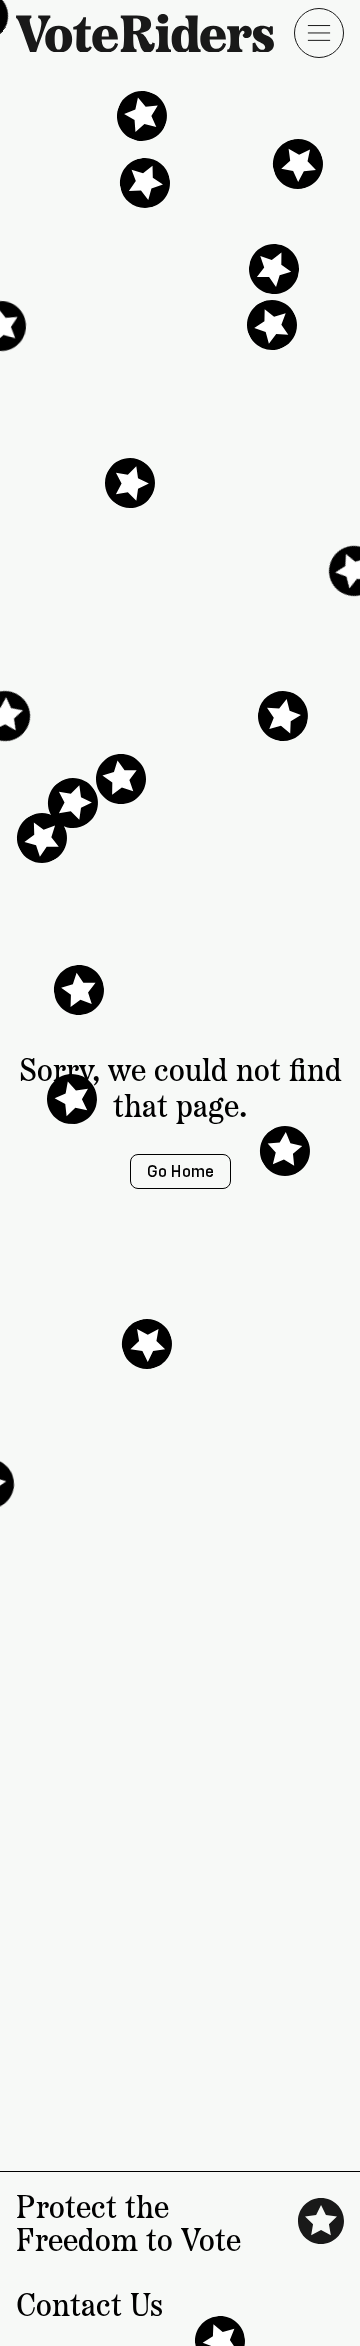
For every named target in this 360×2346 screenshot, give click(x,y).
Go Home (180, 1171)
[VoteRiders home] (155, 33)
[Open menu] (319, 33)
